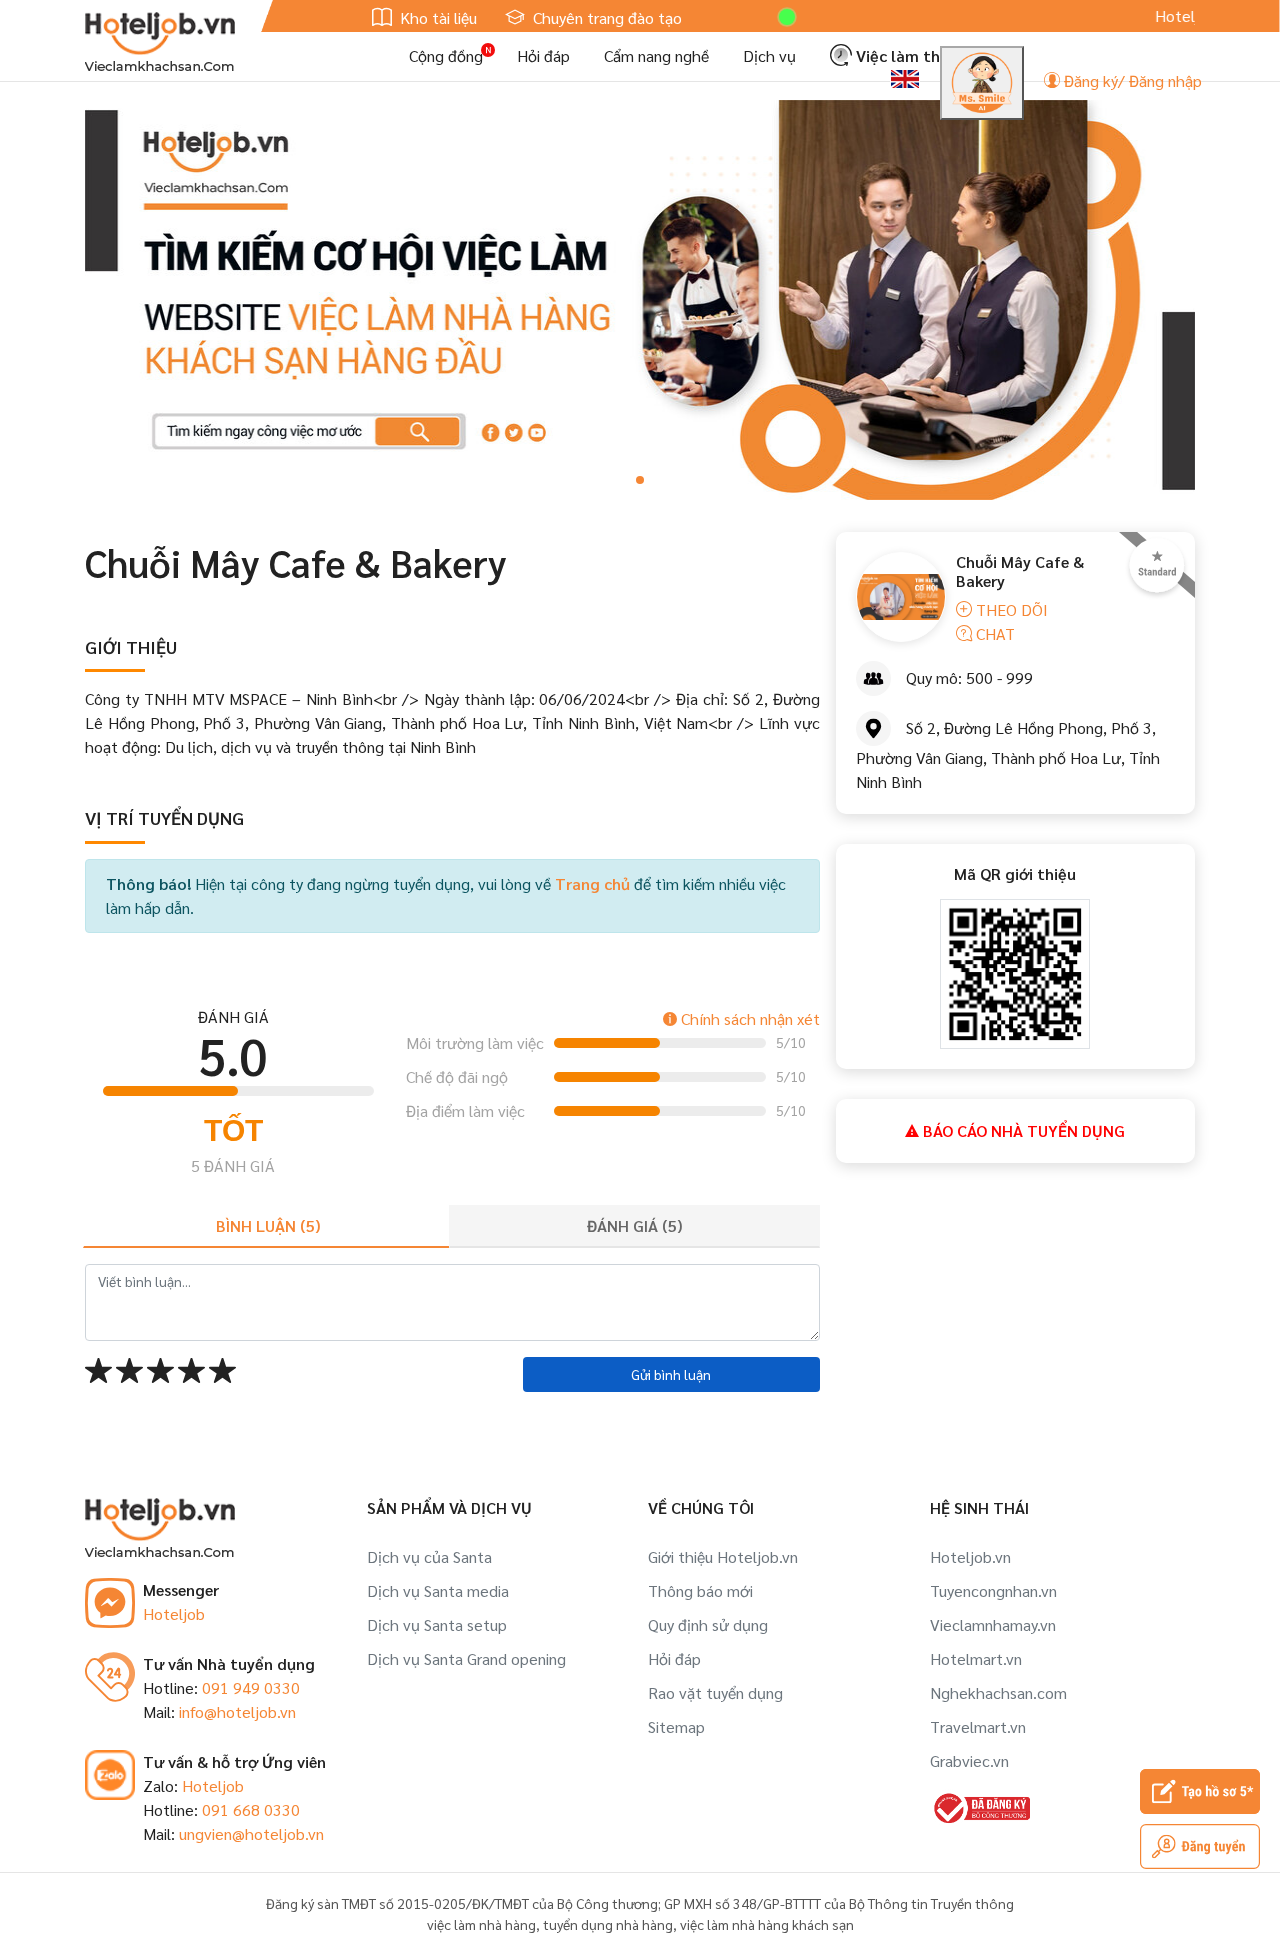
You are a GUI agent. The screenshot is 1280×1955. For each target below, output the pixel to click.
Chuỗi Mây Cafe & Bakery (1020, 571)
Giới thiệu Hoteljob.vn (723, 1556)
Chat (993, 633)
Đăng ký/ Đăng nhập (1131, 80)
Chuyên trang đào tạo (605, 17)
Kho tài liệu (436, 17)
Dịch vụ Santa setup (437, 1624)
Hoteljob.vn (970, 1556)
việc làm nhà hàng (481, 1924)
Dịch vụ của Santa (429, 1556)
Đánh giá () (634, 1225)
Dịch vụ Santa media (438, 1590)
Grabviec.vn (969, 1760)
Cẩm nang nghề (656, 55)
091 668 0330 (251, 1809)
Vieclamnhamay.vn (993, 1624)
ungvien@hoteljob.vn (251, 1833)
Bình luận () (268, 1225)
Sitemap (676, 1726)
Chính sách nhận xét (748, 1018)
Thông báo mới (700, 1590)
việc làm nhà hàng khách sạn (767, 1924)
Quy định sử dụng (708, 1624)
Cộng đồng (446, 55)
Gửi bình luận (671, 1374)
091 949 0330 (251, 1687)
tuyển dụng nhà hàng (608, 1924)
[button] (640, 480)
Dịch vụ (769, 55)
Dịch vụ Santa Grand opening (466, 1658)
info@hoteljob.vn (237, 1711)
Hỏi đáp (543, 55)
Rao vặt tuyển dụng (715, 1692)
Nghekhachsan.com (998, 1692)
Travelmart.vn (978, 1726)
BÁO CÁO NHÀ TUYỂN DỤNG (1022, 1130)
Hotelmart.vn (976, 1658)
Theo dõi (1010, 609)
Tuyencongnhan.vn (993, 1590)
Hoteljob (174, 1613)
